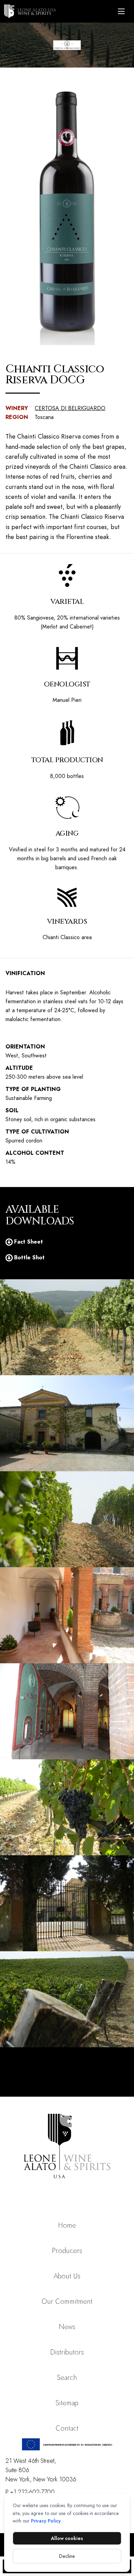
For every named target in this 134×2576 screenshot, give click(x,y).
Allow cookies (67, 2538)
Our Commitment (67, 2302)
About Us (67, 2276)
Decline (67, 2556)
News (67, 2327)
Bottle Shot (29, 1257)
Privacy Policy (46, 2521)
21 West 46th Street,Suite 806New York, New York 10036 (41, 2470)
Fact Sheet (29, 1242)
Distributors (67, 2352)
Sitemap (67, 2403)
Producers (67, 2251)
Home (67, 2225)
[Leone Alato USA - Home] (57, 11)
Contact (67, 2428)
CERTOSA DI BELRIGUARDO (70, 408)
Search (67, 2378)
